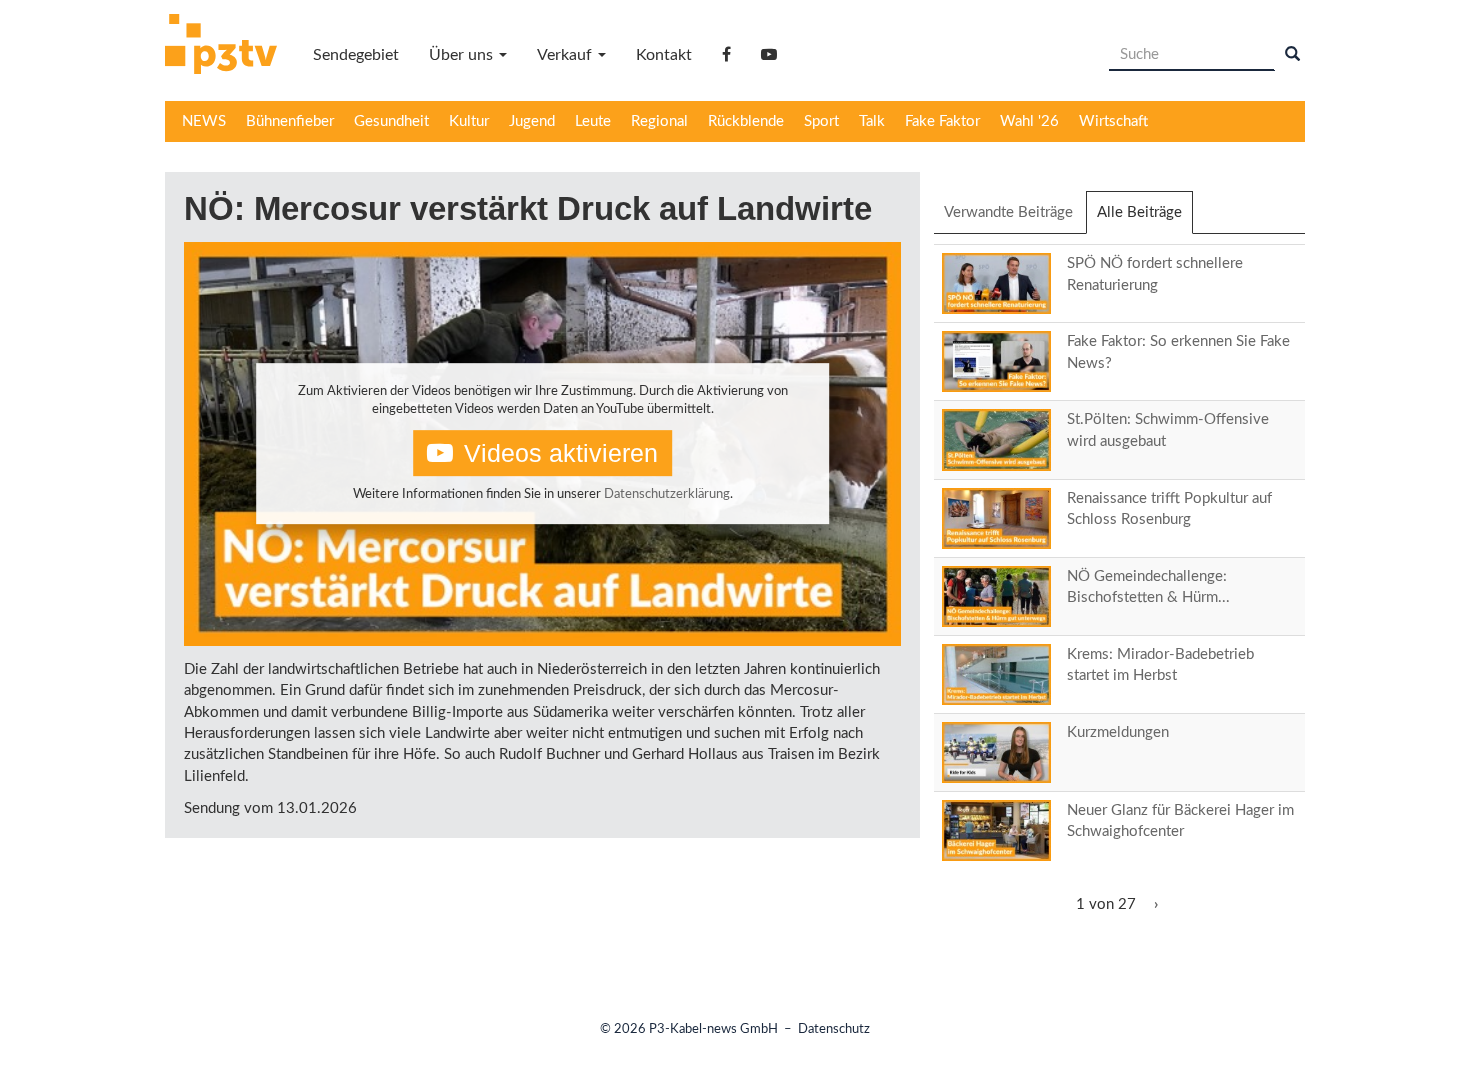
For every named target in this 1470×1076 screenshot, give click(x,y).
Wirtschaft (1113, 121)
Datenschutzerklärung (667, 494)
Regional (659, 121)
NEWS (204, 121)
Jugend (532, 121)
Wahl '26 (1029, 121)
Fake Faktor (942, 121)
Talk (872, 121)
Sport (821, 121)
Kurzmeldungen (1118, 732)
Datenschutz (834, 1029)
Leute (593, 121)
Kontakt (664, 55)
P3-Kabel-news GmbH (713, 1029)
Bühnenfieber (290, 121)
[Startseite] (228, 47)
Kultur (469, 121)
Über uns (463, 55)
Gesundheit (391, 121)
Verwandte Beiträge (1008, 212)
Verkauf (566, 55)
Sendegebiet (356, 55)
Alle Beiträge (1145, 219)
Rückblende (746, 121)
